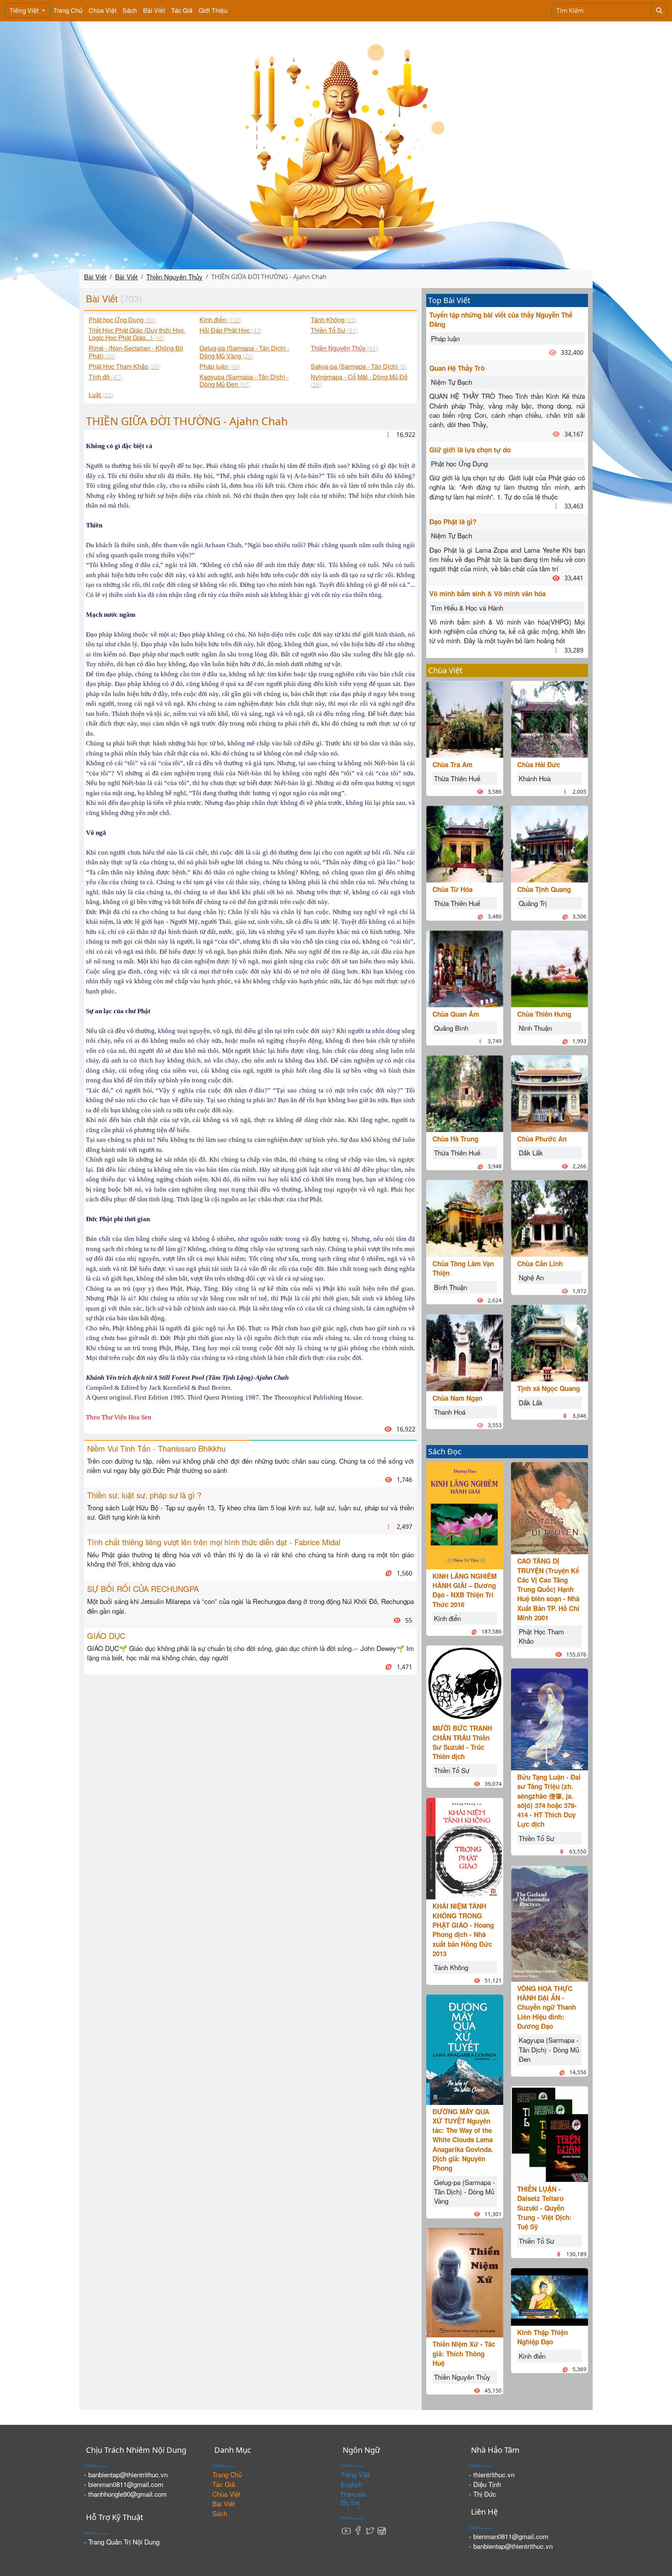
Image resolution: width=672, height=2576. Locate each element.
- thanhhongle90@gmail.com (125, 2494)
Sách (130, 10)
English (351, 2484)
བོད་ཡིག (350, 2504)
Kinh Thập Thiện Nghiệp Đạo (542, 2337)
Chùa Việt (102, 10)
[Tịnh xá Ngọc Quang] (549, 1342)
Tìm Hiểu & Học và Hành (467, 608)
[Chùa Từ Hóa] (465, 843)
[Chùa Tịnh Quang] (549, 843)
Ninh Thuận (535, 1028)
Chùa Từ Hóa (452, 889)
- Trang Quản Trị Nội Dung (122, 2542)
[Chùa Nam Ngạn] (465, 1352)
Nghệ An (531, 1277)
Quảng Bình (451, 1028)
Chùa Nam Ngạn (457, 1398)
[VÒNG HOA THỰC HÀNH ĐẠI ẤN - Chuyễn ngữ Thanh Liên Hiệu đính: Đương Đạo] (549, 1922)
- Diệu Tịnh (485, 2484)
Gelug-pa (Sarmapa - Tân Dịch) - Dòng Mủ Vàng (465, 2192)
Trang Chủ (68, 10)
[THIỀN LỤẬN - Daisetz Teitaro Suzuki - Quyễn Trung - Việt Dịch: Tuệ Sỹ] (549, 2133)
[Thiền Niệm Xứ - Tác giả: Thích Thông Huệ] (465, 2282)
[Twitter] (370, 2530)
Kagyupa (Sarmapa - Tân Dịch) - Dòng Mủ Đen (549, 2049)
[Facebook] (358, 2530)
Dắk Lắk (531, 1153)
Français (353, 2494)
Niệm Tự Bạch (451, 382)
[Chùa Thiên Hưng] (549, 968)
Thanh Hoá (450, 1412)
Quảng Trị (533, 903)
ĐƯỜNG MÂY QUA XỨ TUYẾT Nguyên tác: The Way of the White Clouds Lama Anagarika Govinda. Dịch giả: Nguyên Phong (463, 2140)
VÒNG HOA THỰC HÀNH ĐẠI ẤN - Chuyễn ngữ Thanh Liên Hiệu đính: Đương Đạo (547, 2007)
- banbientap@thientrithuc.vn (126, 2474)
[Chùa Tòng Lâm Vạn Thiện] (465, 1217)
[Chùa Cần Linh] (549, 1217)
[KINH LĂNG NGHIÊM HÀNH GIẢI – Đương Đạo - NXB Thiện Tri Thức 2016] (465, 1514)
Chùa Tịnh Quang (544, 889)
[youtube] (346, 2530)
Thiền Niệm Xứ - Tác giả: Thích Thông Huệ (464, 2353)
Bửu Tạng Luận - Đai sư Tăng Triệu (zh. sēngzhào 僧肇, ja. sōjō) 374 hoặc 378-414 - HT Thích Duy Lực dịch (549, 1800)
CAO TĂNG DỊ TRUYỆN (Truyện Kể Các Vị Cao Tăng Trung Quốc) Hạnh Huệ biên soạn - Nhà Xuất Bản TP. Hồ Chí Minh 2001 (548, 1589)
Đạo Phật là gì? (453, 522)
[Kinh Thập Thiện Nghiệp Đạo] (549, 2296)
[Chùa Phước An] (549, 1093)
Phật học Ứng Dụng (459, 463)
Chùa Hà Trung (455, 1139)
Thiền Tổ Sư (452, 1770)
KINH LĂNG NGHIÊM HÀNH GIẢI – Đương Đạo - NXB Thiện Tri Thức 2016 (465, 1590)
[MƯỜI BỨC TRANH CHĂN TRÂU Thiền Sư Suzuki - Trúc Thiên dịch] (465, 1682)
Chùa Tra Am (452, 764)
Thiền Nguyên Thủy (174, 277)
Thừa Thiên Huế (457, 778)
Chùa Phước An (542, 1139)
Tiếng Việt (25, 10)
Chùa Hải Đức (539, 764)
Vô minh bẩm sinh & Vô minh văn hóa (487, 593)
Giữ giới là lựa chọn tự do (470, 450)
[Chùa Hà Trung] (465, 1093)
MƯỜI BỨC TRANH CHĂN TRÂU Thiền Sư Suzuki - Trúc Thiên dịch (462, 1742)
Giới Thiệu (213, 10)
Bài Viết (154, 10)
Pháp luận (445, 338)
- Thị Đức (483, 2494)
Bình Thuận (451, 1287)
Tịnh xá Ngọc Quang (549, 1388)
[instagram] (381, 2530)
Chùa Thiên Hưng (544, 1014)
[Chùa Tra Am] (465, 718)
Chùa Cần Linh (540, 1264)
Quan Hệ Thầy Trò (457, 368)
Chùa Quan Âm (456, 1014)
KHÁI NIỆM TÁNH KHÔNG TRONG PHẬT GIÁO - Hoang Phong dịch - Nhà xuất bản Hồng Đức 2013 (463, 1929)
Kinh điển (447, 1618)
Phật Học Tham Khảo (541, 1636)
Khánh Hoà (535, 778)
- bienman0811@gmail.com (124, 2484)
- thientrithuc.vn (492, 2474)
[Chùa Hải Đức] (549, 718)
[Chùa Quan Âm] (465, 968)
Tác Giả (182, 10)
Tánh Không (451, 1967)
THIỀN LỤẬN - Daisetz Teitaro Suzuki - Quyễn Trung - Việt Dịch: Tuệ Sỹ (544, 2208)
